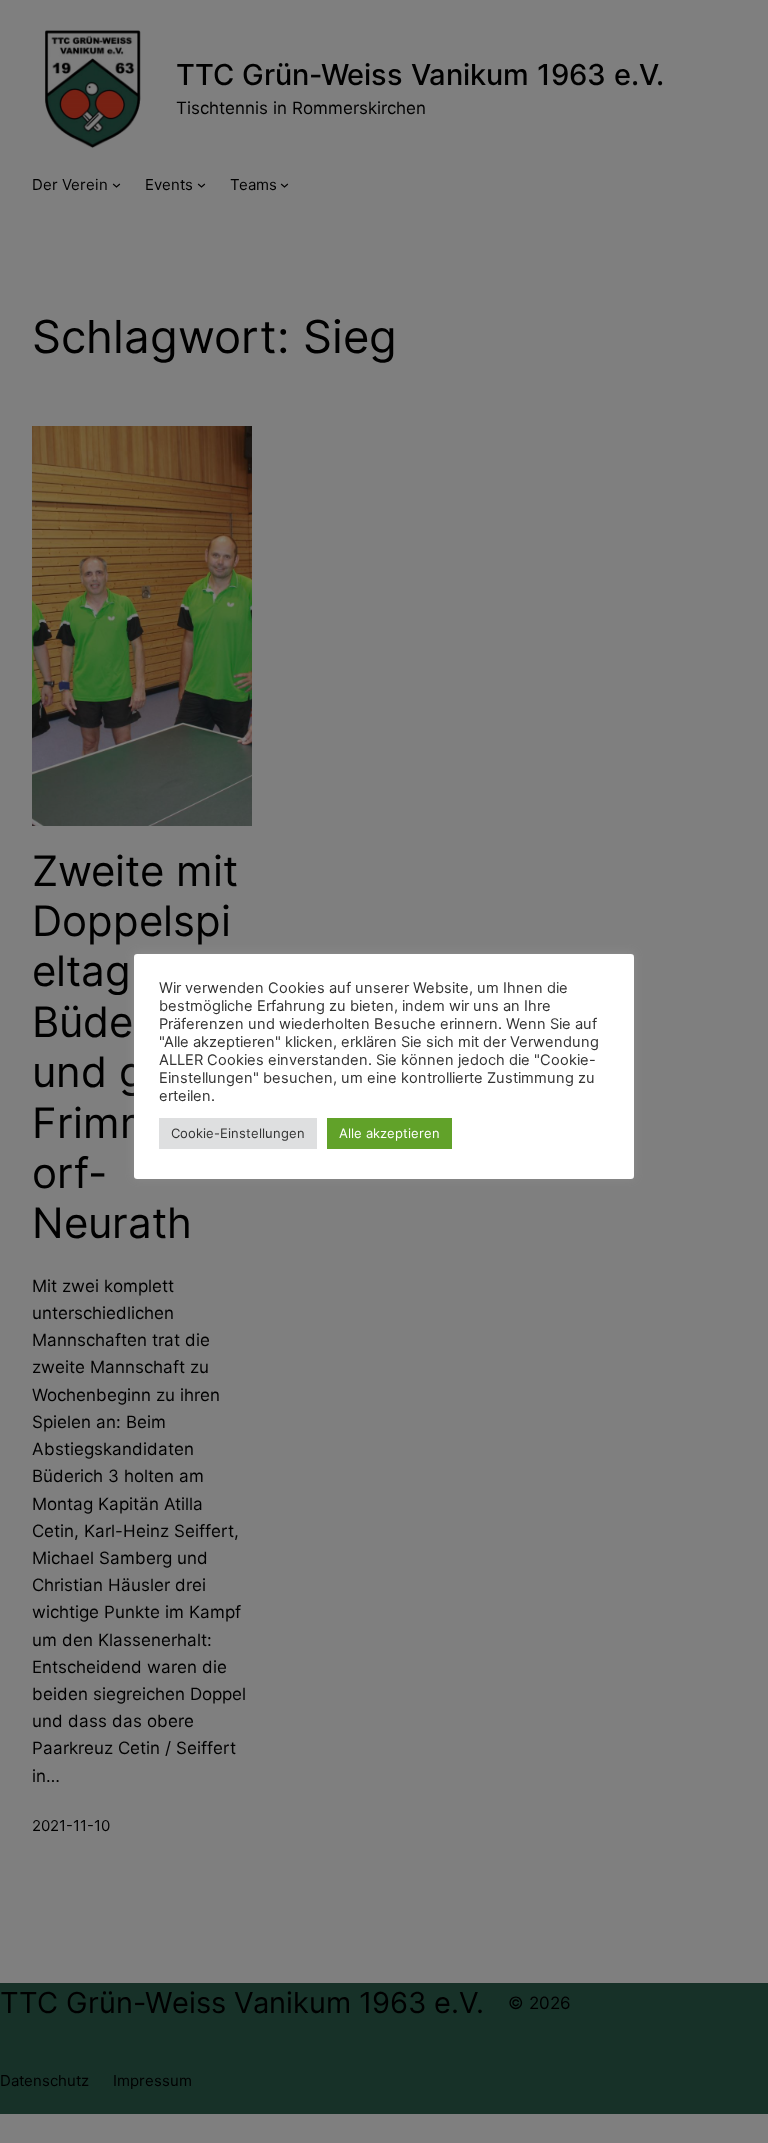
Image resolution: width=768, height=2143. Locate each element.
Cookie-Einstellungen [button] (238, 1133)
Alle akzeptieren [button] (389, 1133)
